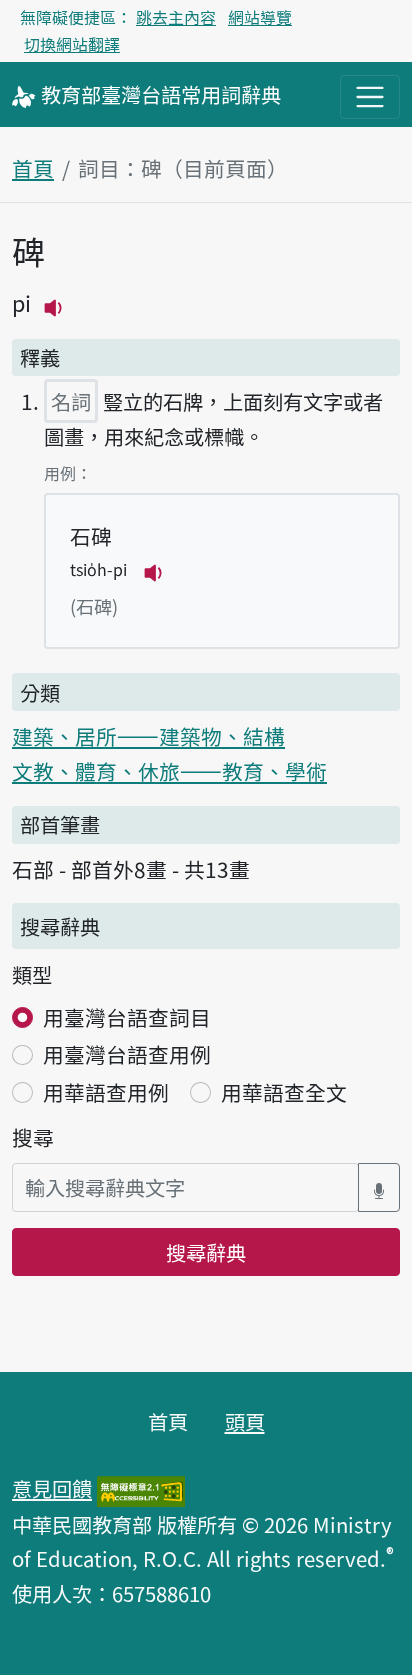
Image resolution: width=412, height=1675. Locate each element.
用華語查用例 (106, 1092)
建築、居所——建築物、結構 (148, 736)
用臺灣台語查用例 (127, 1054)
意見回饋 (52, 1488)
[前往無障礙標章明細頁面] (141, 1488)
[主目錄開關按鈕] (370, 97)
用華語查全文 (284, 1092)
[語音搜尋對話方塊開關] (379, 1187)
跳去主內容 (176, 17)
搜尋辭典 (206, 1252)
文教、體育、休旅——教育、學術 (169, 771)
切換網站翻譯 (72, 44)
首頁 (33, 168)
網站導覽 (260, 17)
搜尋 (33, 1137)
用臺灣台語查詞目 (127, 1017)
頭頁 (245, 1421)
